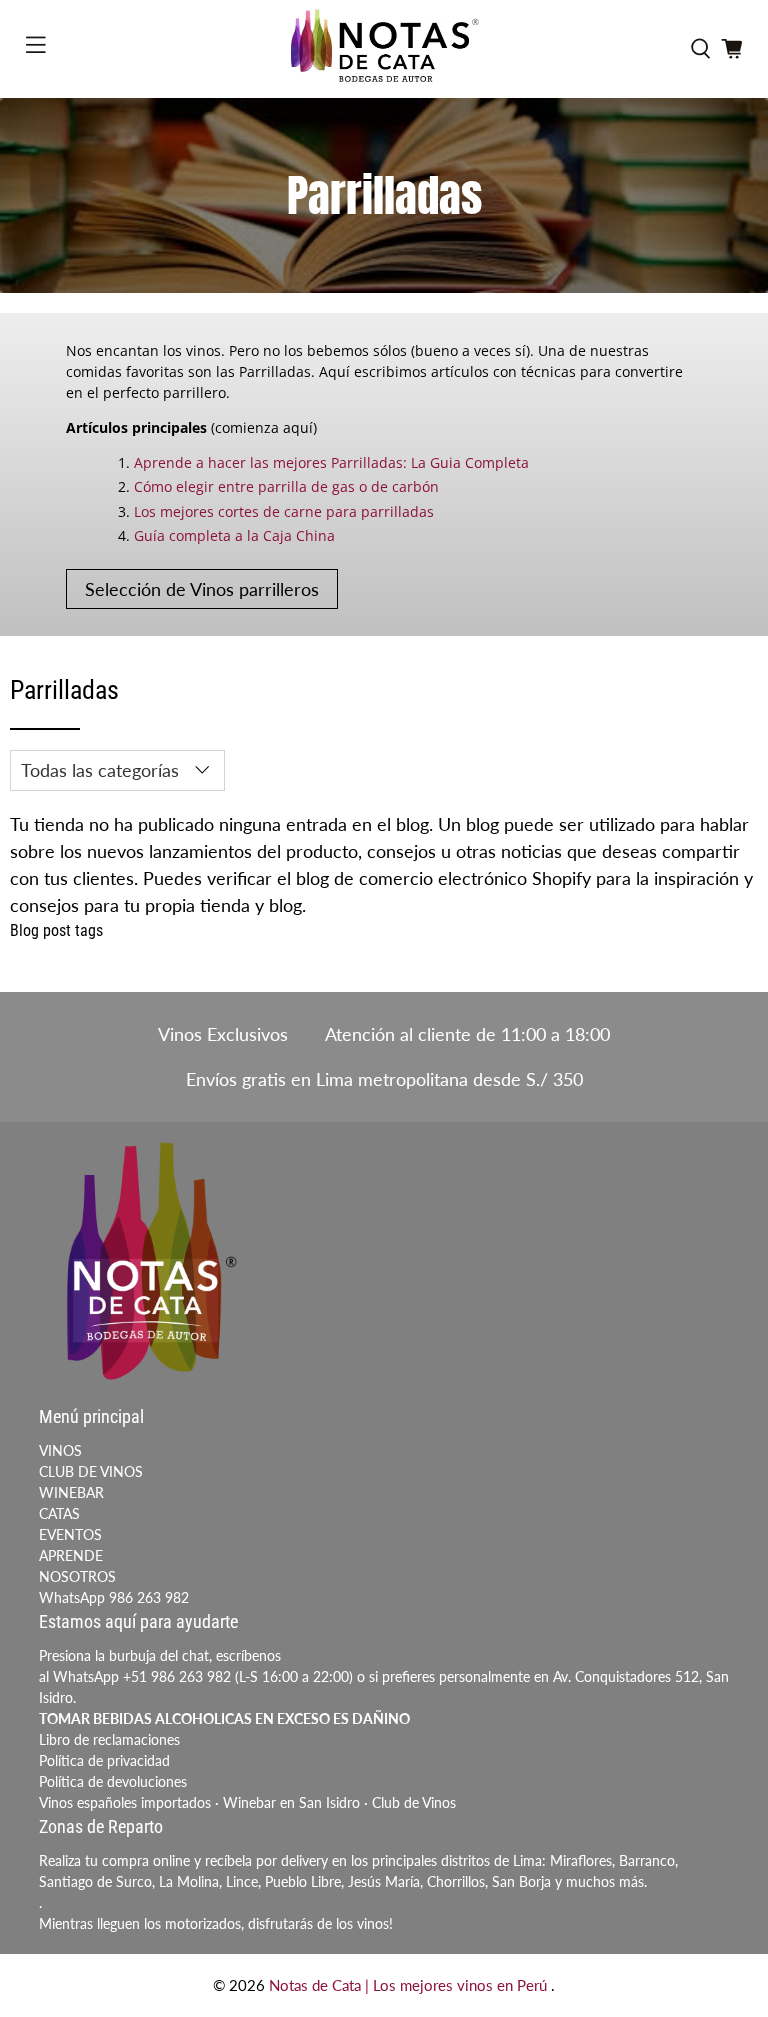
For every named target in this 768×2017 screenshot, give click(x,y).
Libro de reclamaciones (109, 1739)
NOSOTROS (77, 1576)
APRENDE (71, 1555)
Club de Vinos (414, 1802)
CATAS (59, 1513)
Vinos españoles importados (125, 1802)
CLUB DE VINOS (91, 1471)
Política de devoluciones (113, 1781)
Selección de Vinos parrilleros (202, 589)
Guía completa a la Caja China (234, 535)
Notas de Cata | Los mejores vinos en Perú (410, 1985)
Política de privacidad (104, 1760)
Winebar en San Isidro (291, 1802)
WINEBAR (71, 1492)
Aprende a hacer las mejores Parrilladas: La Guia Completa (331, 462)
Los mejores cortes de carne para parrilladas (284, 511)
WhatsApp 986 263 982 (114, 1597)
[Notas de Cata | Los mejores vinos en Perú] (384, 49)
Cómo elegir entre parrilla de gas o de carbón (286, 486)
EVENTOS (70, 1534)
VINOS (60, 1450)
